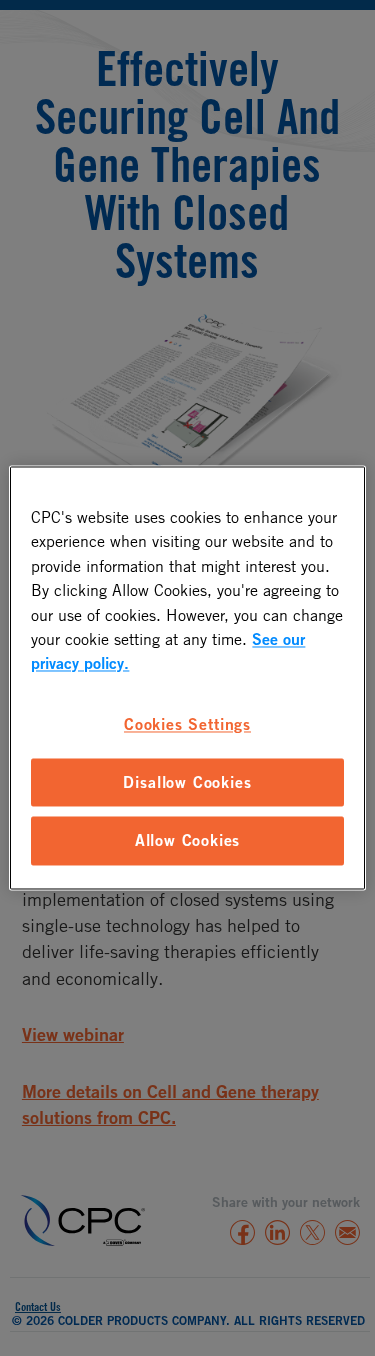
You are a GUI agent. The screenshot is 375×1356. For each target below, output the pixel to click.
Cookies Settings (187, 724)
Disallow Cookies (187, 782)
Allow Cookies (188, 841)
